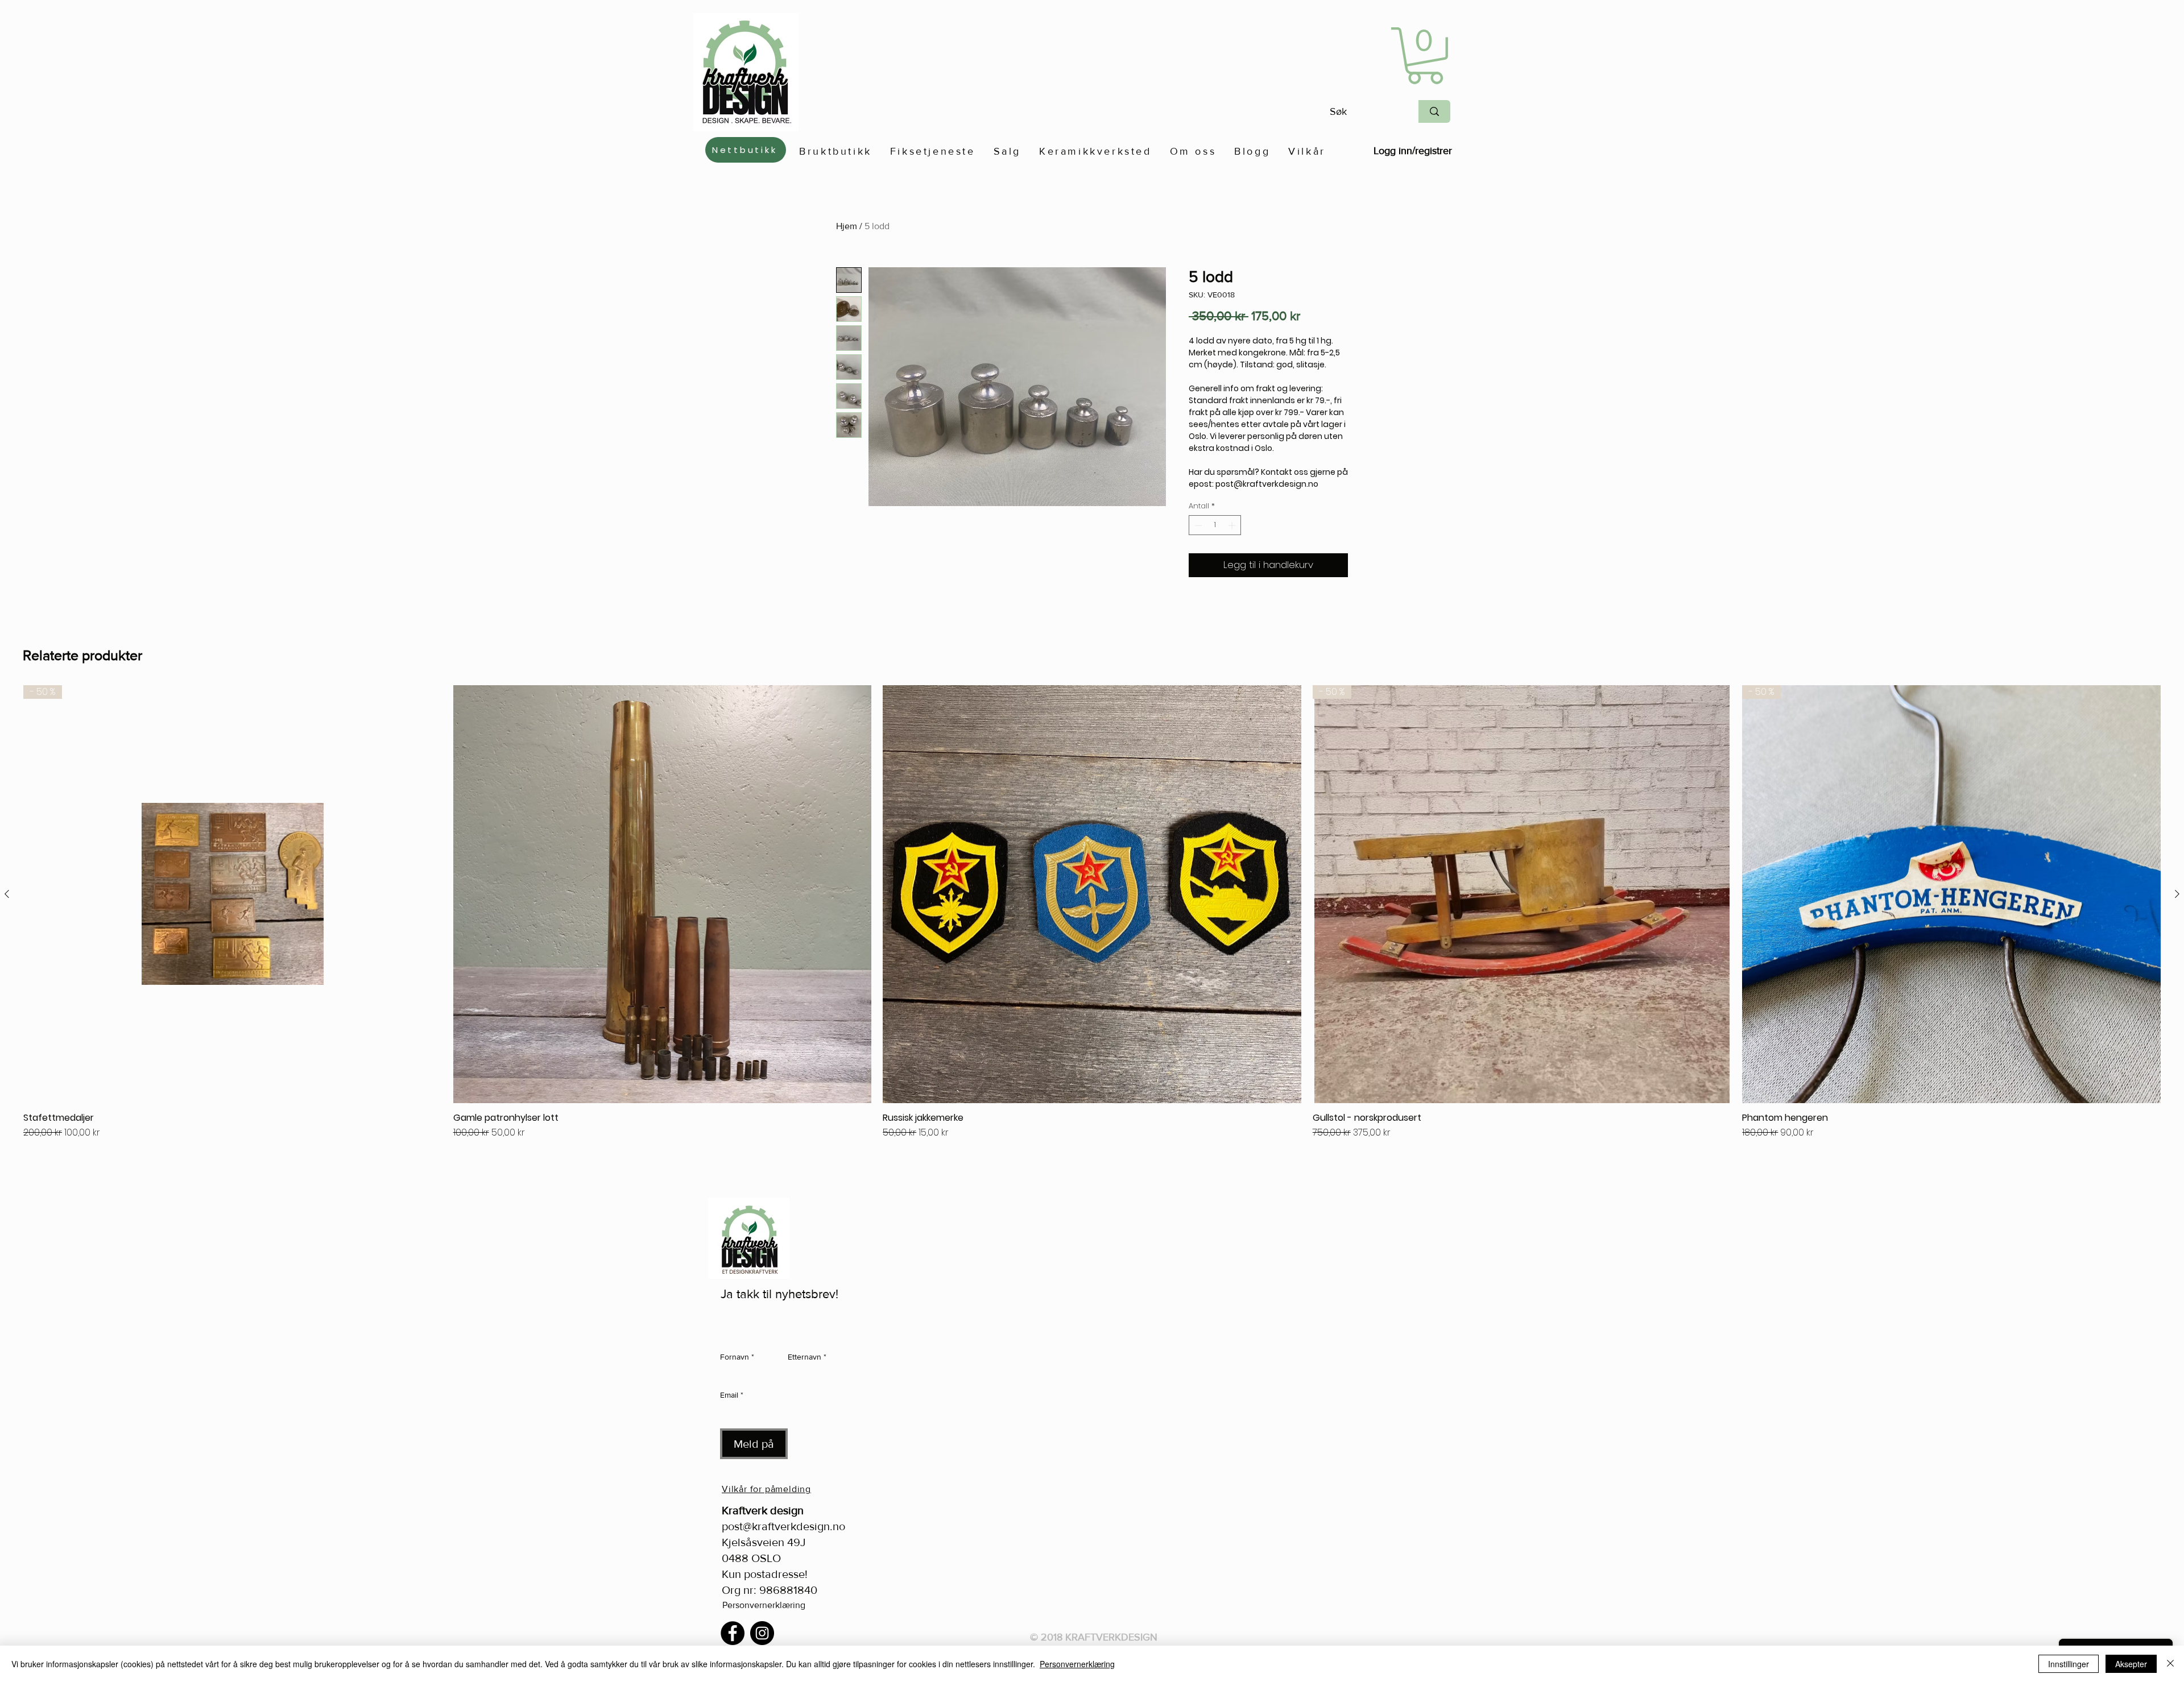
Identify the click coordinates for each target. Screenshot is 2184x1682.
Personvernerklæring (764, 1605)
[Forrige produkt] (7, 894)
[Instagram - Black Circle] (762, 1633)
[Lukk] (2170, 1664)
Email (732, 1395)
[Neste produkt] (2177, 894)
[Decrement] (1197, 525)
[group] (1092, 927)
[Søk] (1434, 111)
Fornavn (737, 1357)
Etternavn (807, 1357)
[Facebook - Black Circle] (733, 1633)
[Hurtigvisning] (663, 894)
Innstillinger (2069, 1664)
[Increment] (1233, 525)
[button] (1425, 56)
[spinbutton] (1215, 525)
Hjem (847, 226)
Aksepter (2131, 1664)
